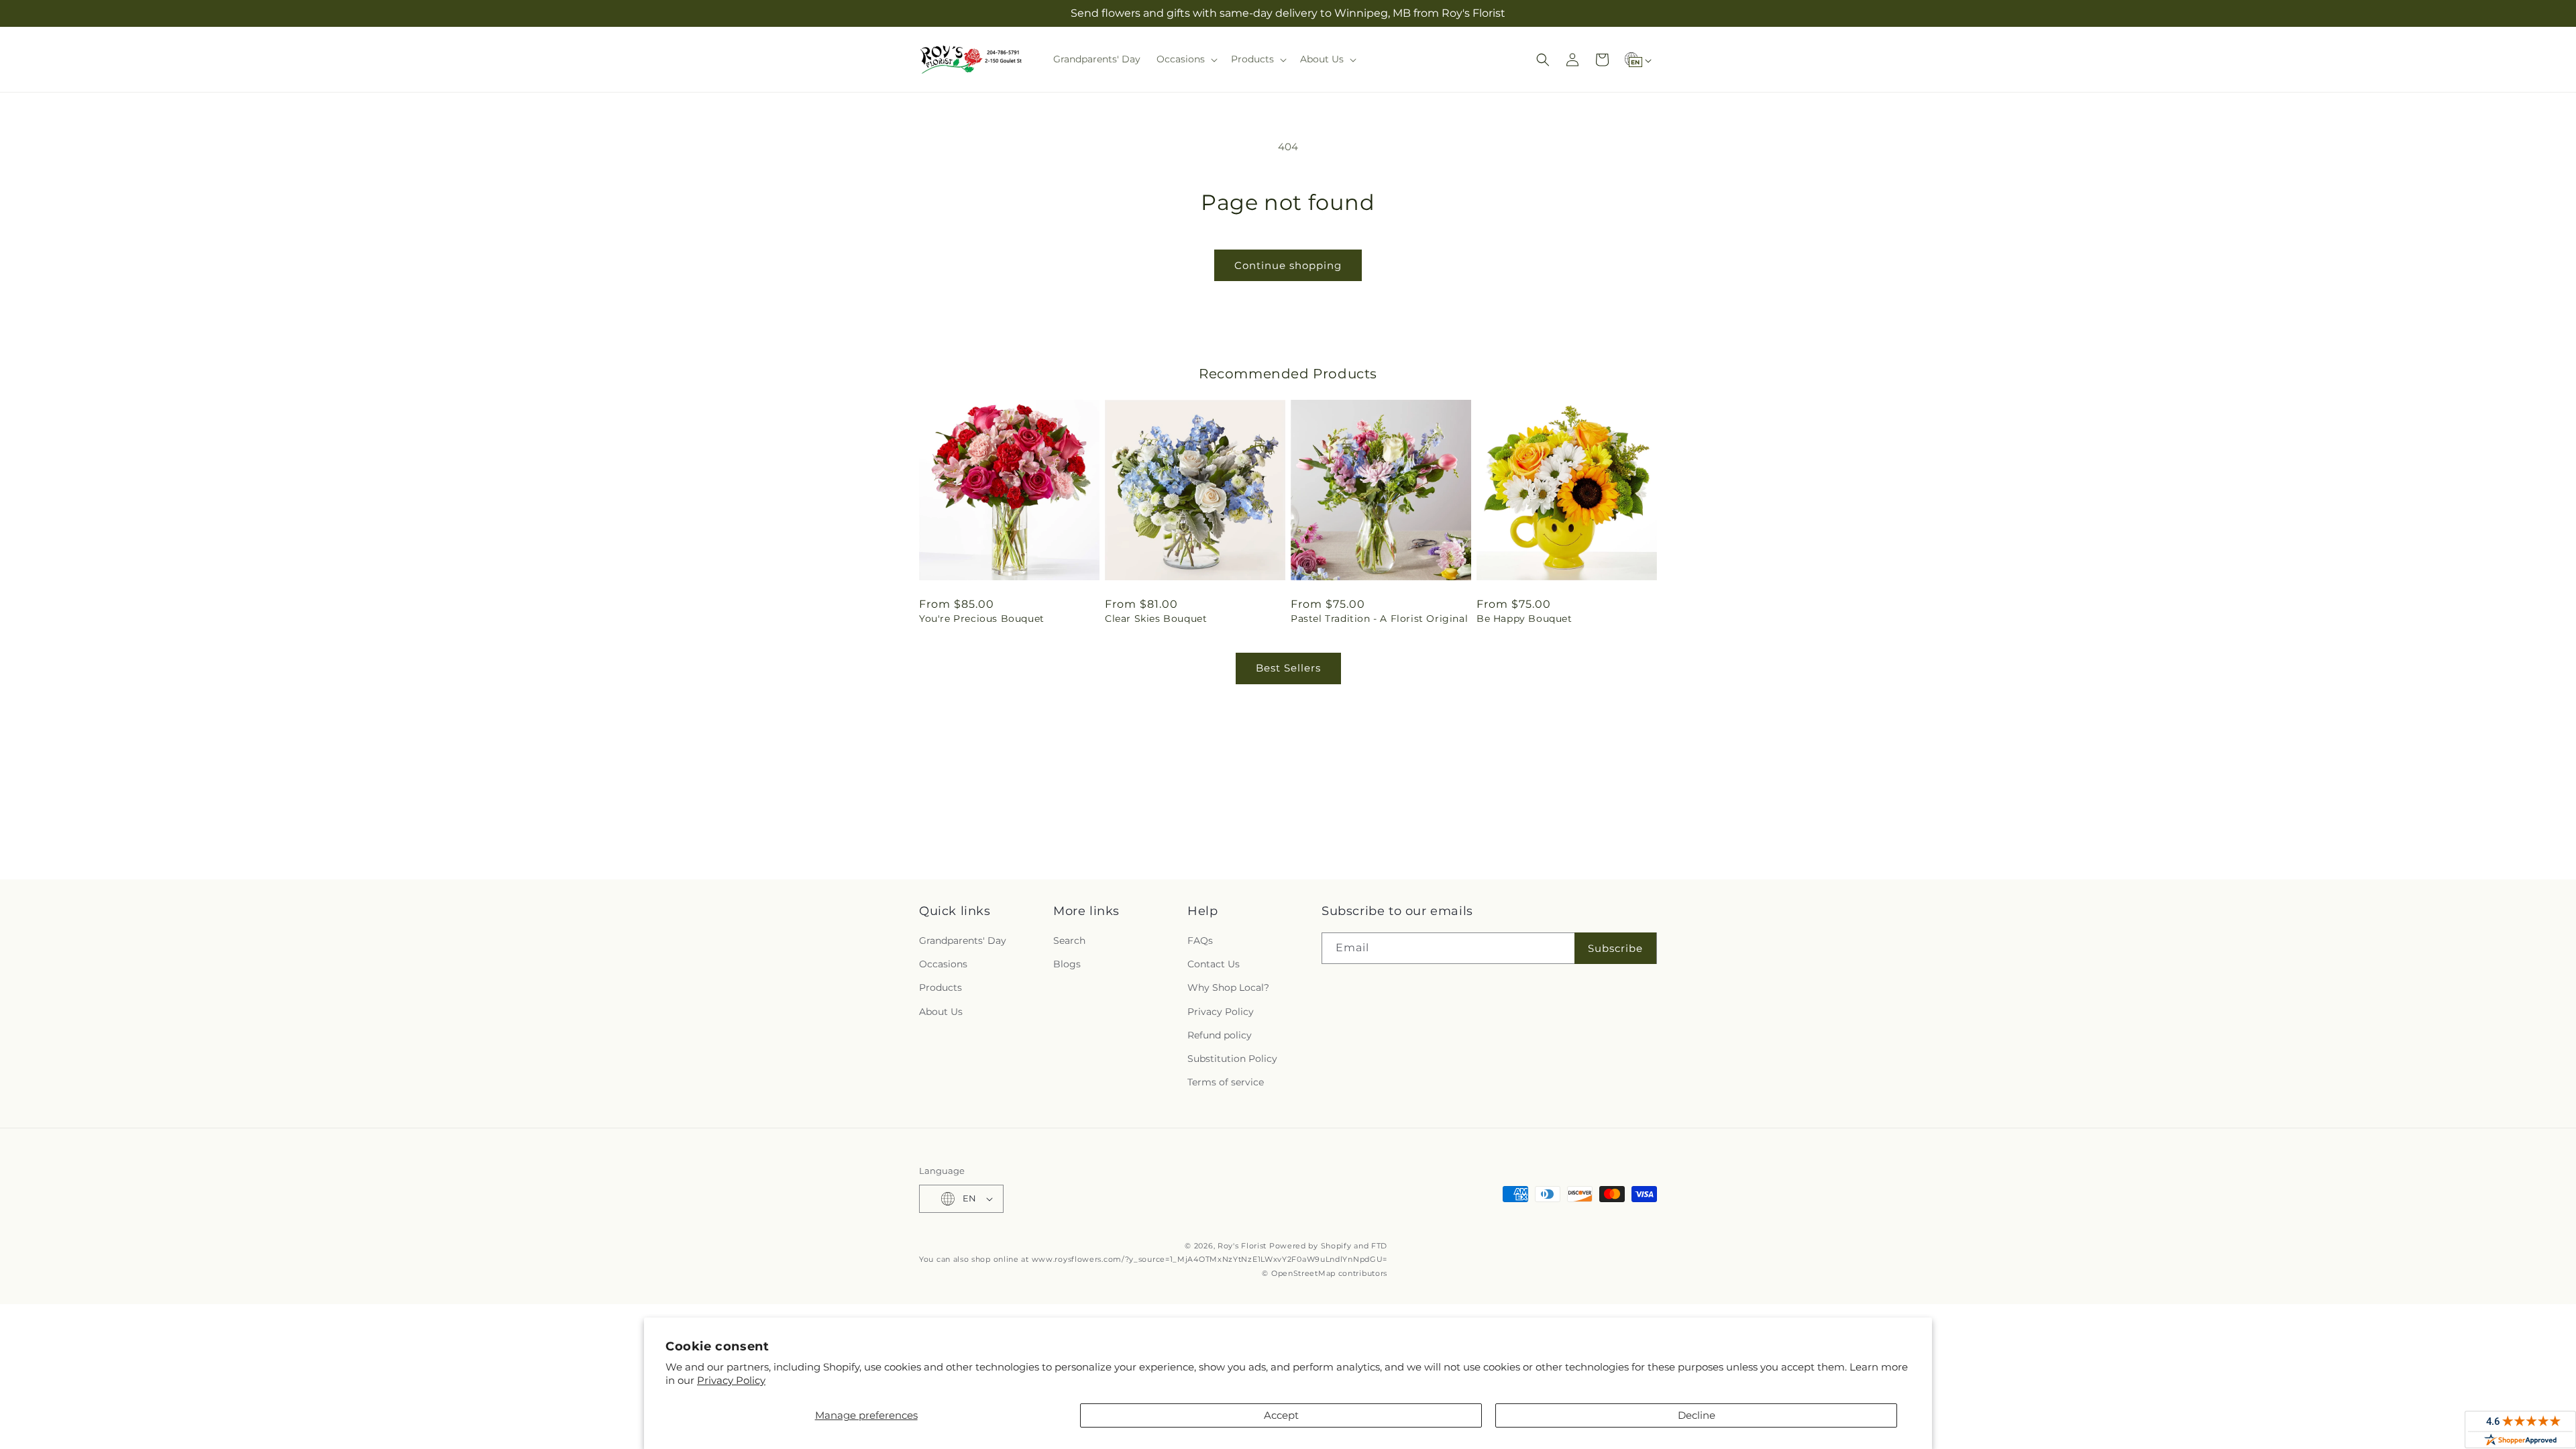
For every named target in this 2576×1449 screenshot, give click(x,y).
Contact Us (1214, 964)
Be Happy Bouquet (1524, 619)
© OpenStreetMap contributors (1325, 1273)
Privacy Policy (731, 1380)
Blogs (1067, 964)
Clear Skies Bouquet (1156, 619)
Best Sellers (1288, 668)
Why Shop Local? (1228, 987)
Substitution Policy (1232, 1059)
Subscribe (1615, 948)
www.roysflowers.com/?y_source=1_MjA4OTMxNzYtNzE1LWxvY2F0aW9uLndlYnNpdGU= (1210, 1259)
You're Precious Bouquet (982, 619)
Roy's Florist (1242, 1246)
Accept (1281, 1415)
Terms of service (1226, 1082)
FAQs (1200, 941)
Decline (1697, 1415)
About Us (941, 1012)
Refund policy (1220, 1035)
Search (1069, 941)
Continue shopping (1288, 265)
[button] (1186, 59)
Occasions (943, 964)
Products (941, 987)
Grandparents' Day (963, 941)
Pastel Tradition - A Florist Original (1379, 619)
